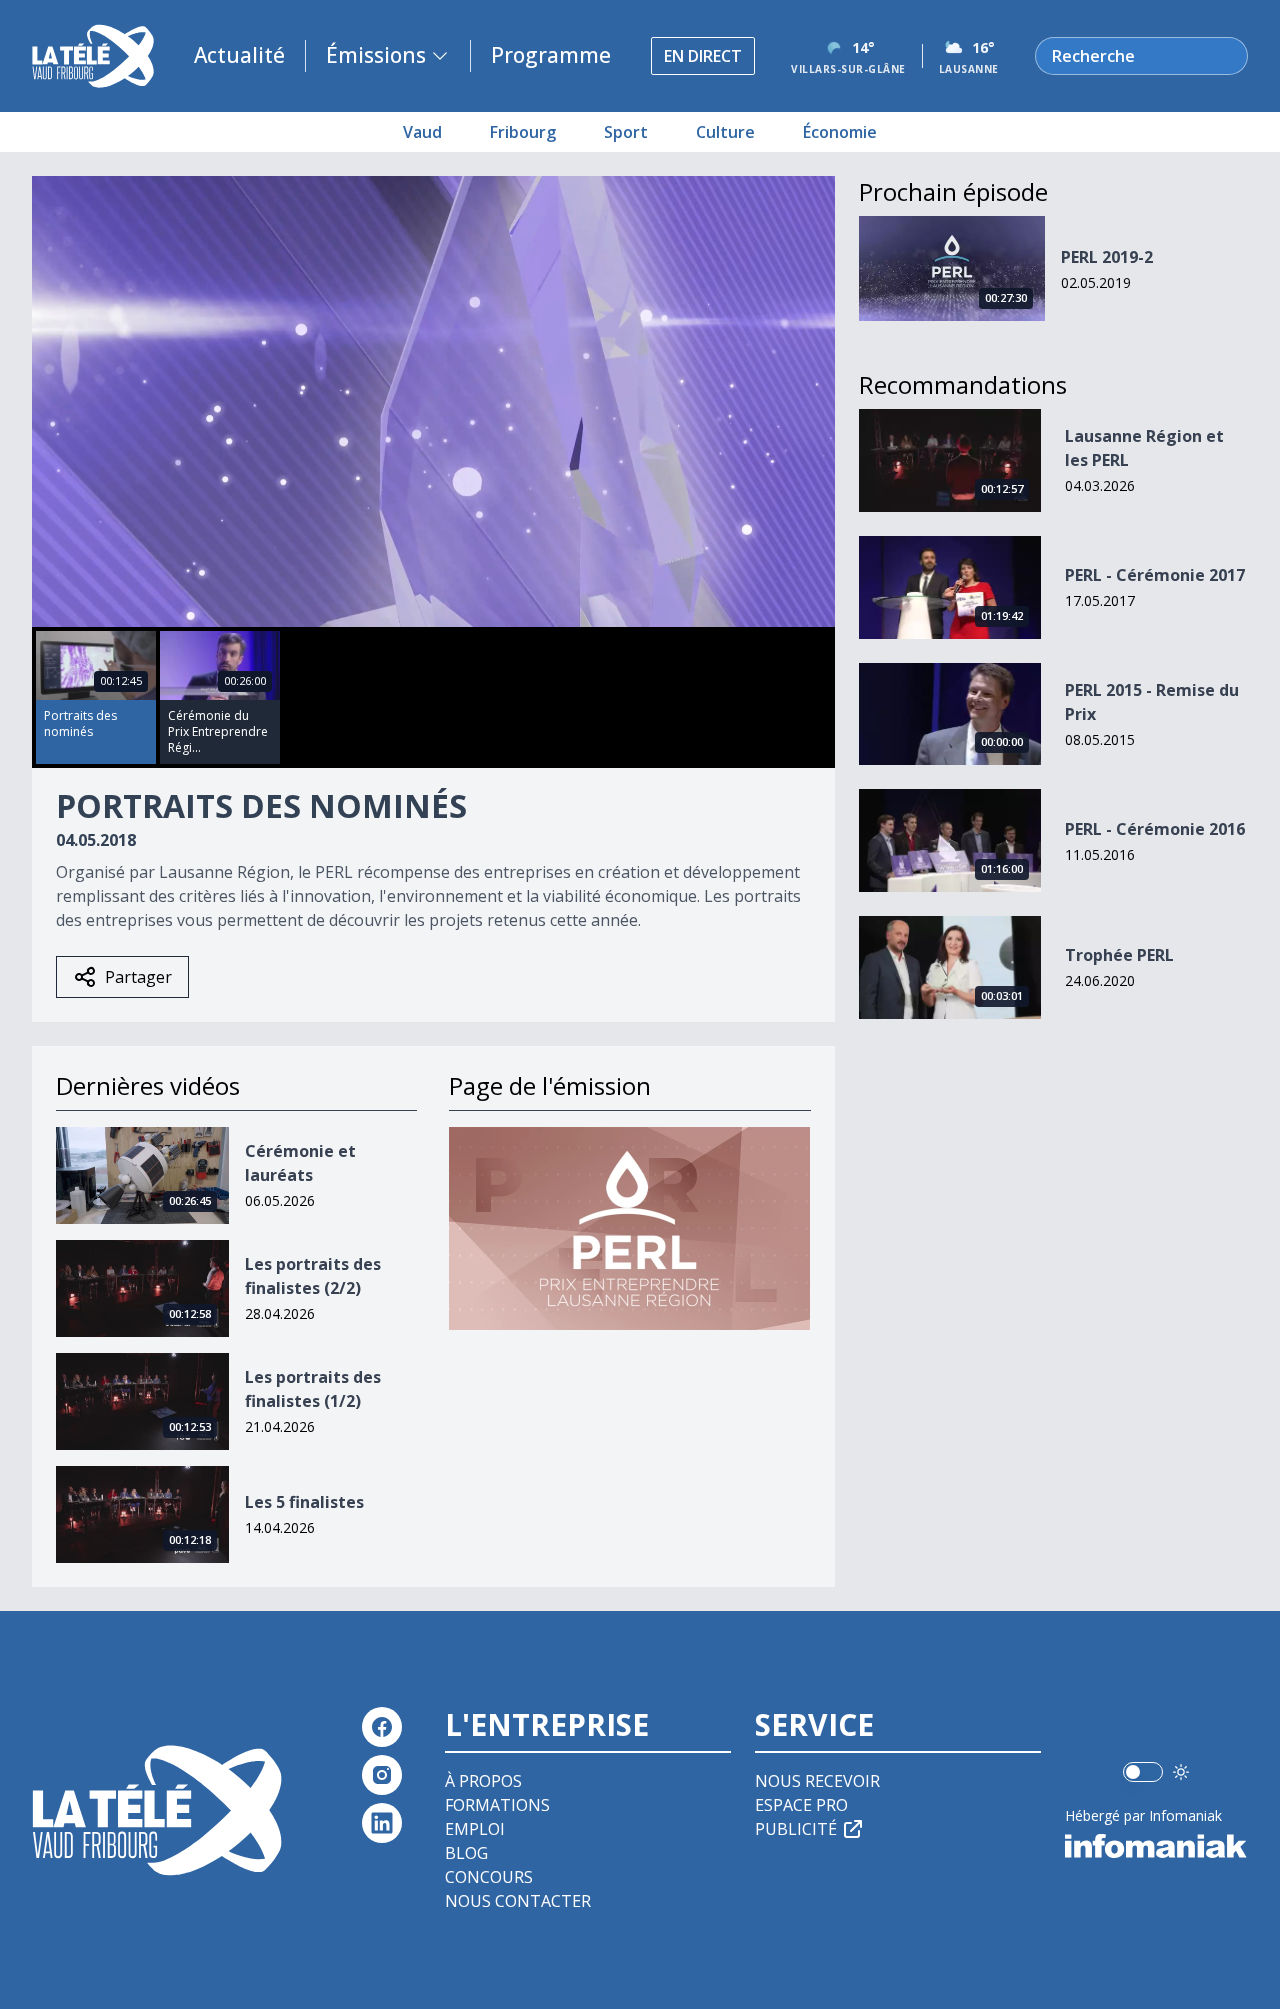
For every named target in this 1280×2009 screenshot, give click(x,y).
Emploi (475, 1829)
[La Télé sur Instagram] (382, 1775)
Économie (840, 132)
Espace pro (801, 1805)
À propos (483, 1781)
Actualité (239, 55)
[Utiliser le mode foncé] (1181, 1772)
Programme (551, 55)
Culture (725, 132)
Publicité (796, 1829)
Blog (466, 1853)
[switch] (1143, 1772)
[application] (433, 401)
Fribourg (523, 132)
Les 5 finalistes (304, 1502)
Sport (626, 132)
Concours (489, 1877)
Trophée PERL (1119, 955)
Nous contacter (518, 1901)
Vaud (422, 132)
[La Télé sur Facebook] (382, 1727)
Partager (138, 977)
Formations (497, 1805)
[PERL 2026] (629, 1228)
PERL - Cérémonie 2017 (1155, 575)
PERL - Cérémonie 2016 (1155, 829)
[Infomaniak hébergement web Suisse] (1156, 1846)
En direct (703, 56)
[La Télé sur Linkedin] (382, 1823)
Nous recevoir (817, 1781)
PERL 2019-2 (1107, 257)
